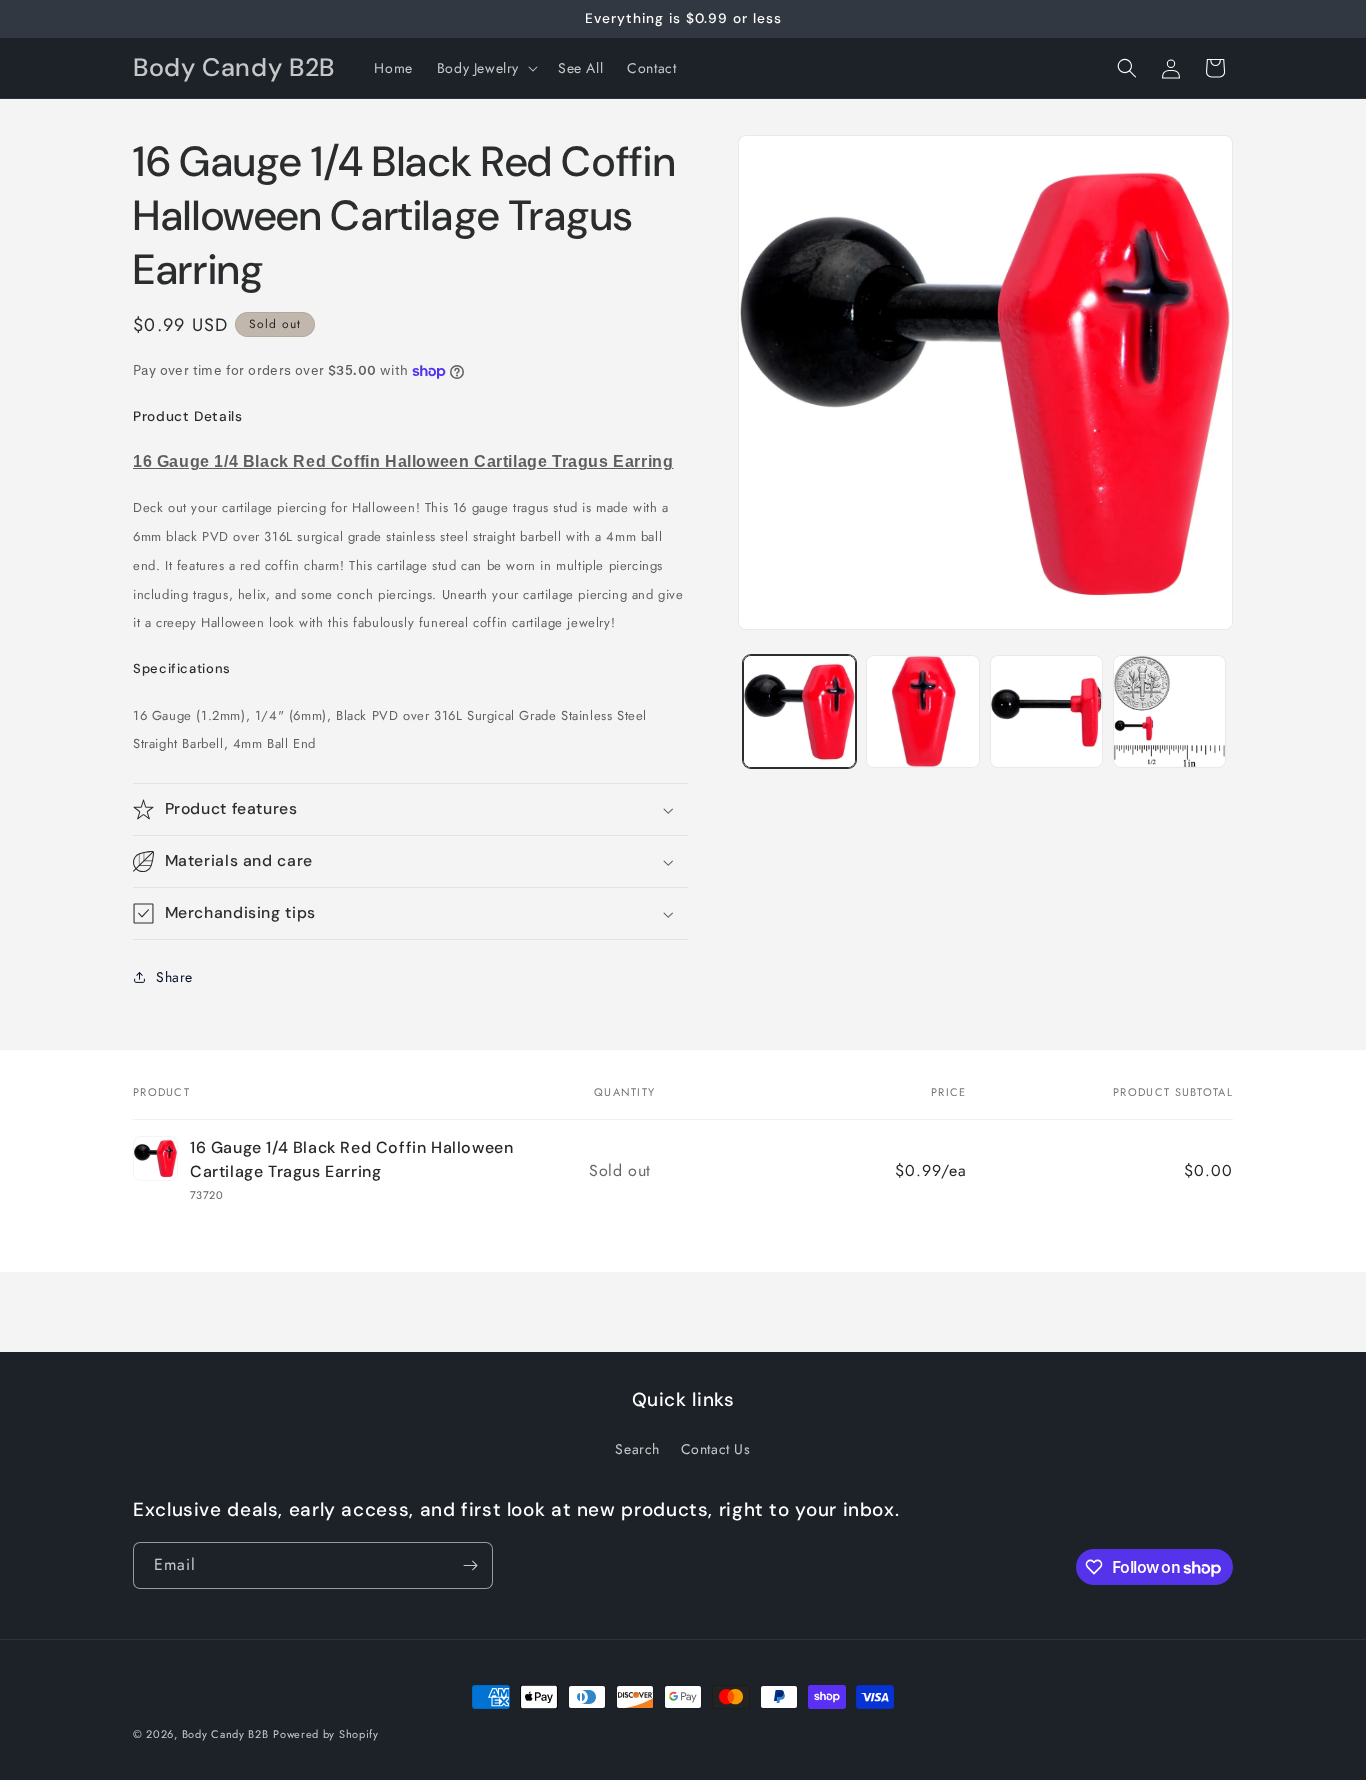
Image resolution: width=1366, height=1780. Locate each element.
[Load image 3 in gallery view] (1046, 711)
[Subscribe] (470, 1565)
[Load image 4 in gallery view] (1169, 711)
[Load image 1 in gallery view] (799, 711)
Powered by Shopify (326, 1734)
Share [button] (174, 977)
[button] (485, 68)
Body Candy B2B (225, 1734)
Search (637, 1449)
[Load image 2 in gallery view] (922, 711)
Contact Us (716, 1449)
